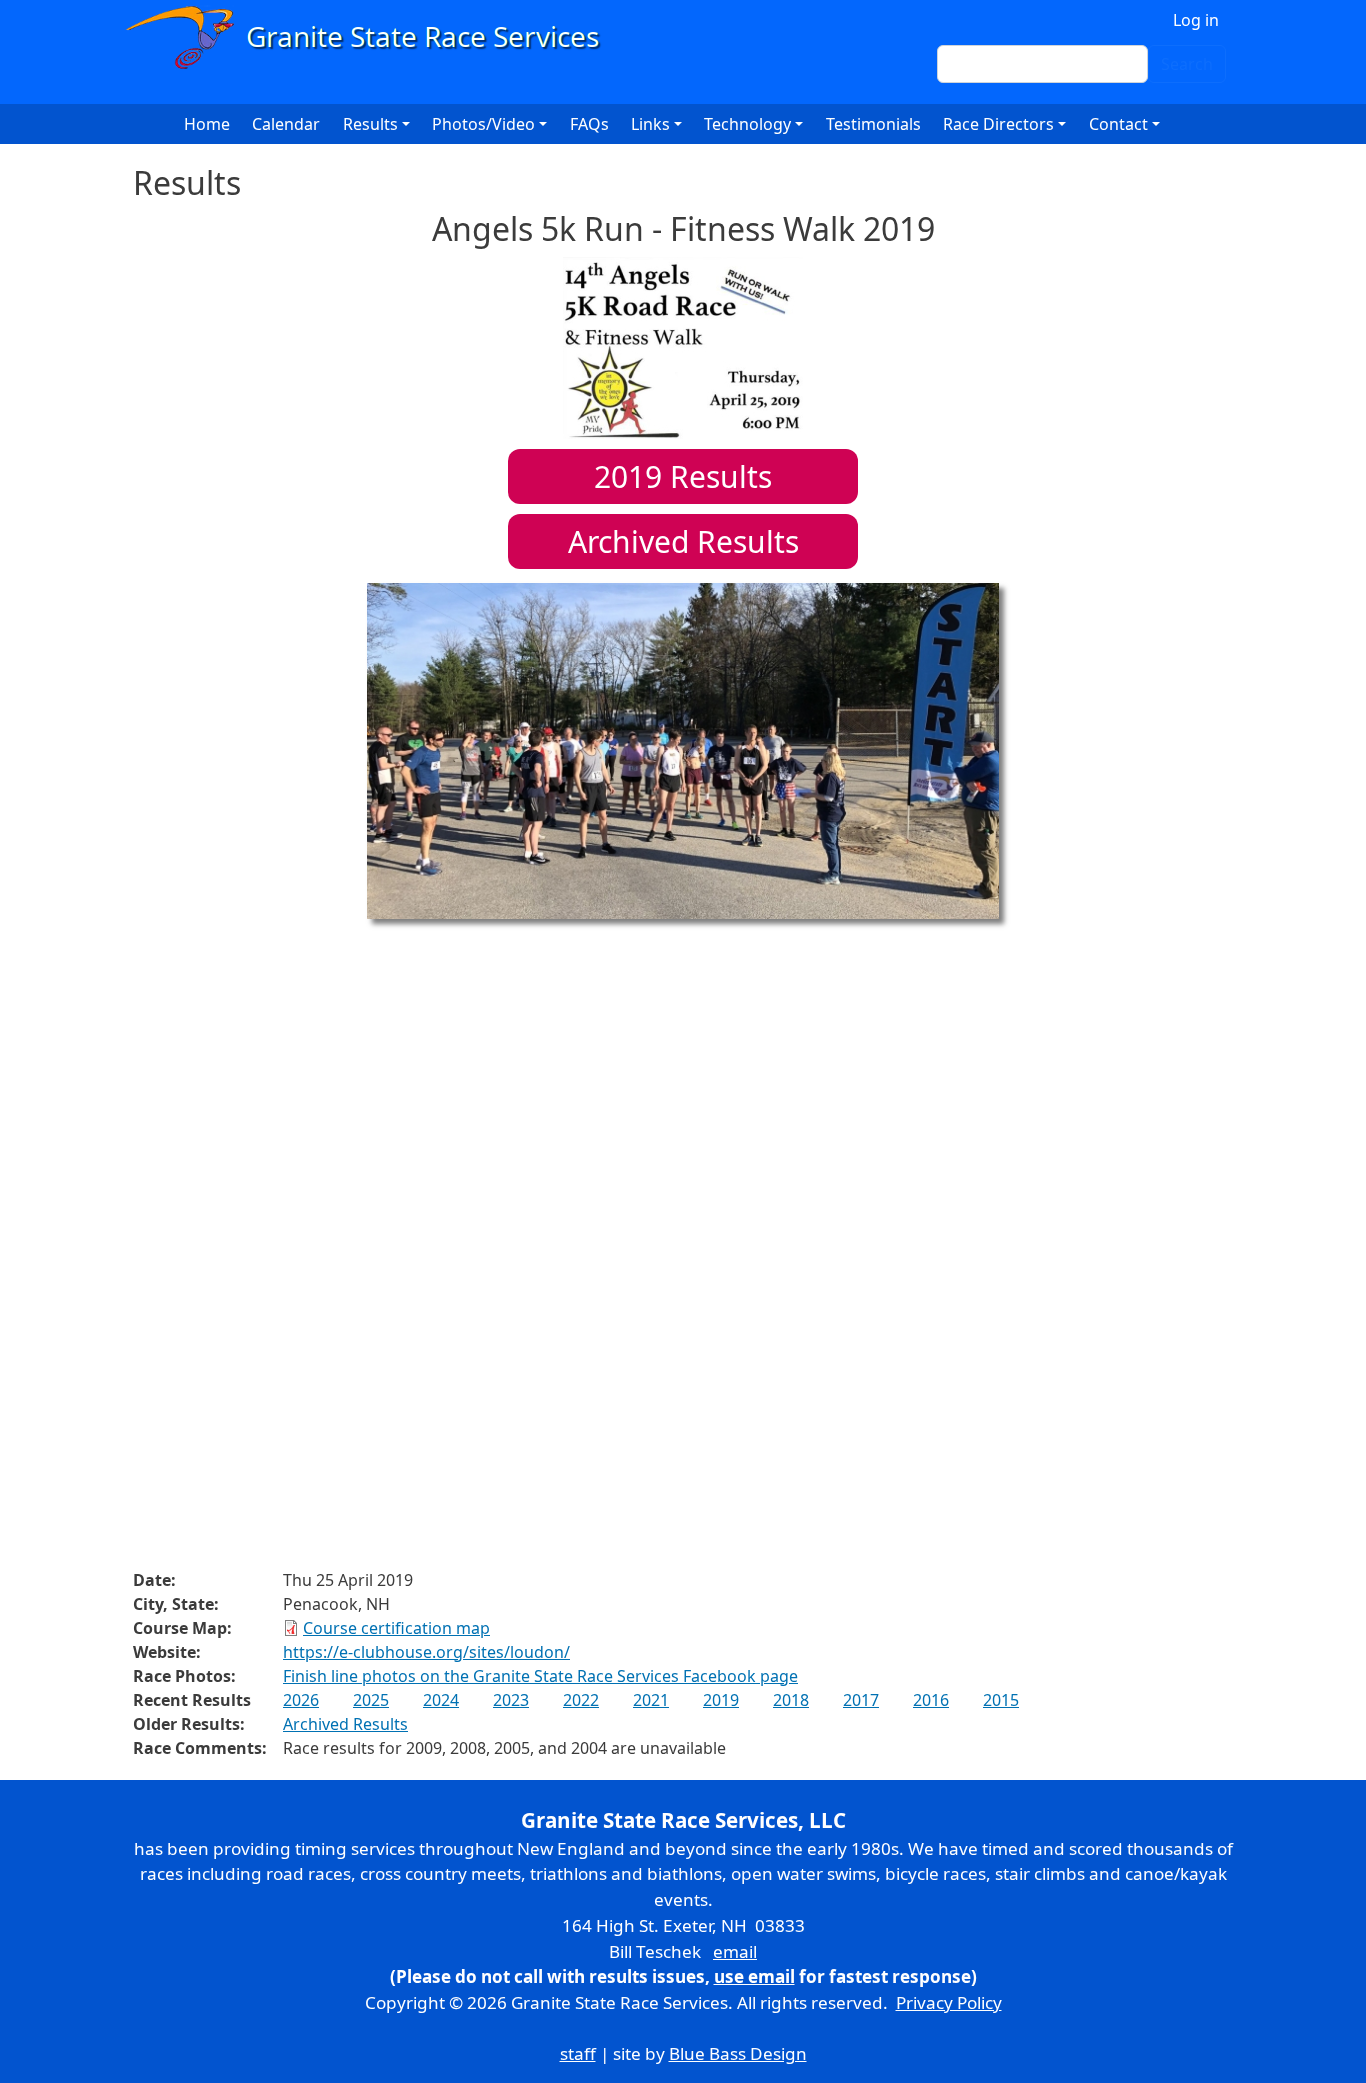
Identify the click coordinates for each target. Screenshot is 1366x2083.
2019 (721, 1700)
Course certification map (396, 1628)
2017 (861, 1700)
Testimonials (873, 124)
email (735, 1951)
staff (578, 2053)
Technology (747, 124)
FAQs (589, 124)
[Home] (371, 37)
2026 (301, 1700)
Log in (1196, 20)
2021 (651, 1700)
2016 (931, 1700)
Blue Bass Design (738, 2053)
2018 (791, 1700)
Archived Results (683, 541)
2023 (511, 1700)
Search (1187, 64)
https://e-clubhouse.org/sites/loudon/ (426, 1652)
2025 (371, 1700)
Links (650, 124)
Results (683, 476)
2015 (1001, 1700)
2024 (441, 1700)
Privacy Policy (949, 2002)
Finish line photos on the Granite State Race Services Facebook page (540, 1676)
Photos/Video (483, 124)
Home (207, 124)
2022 (581, 1700)
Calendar (286, 124)
